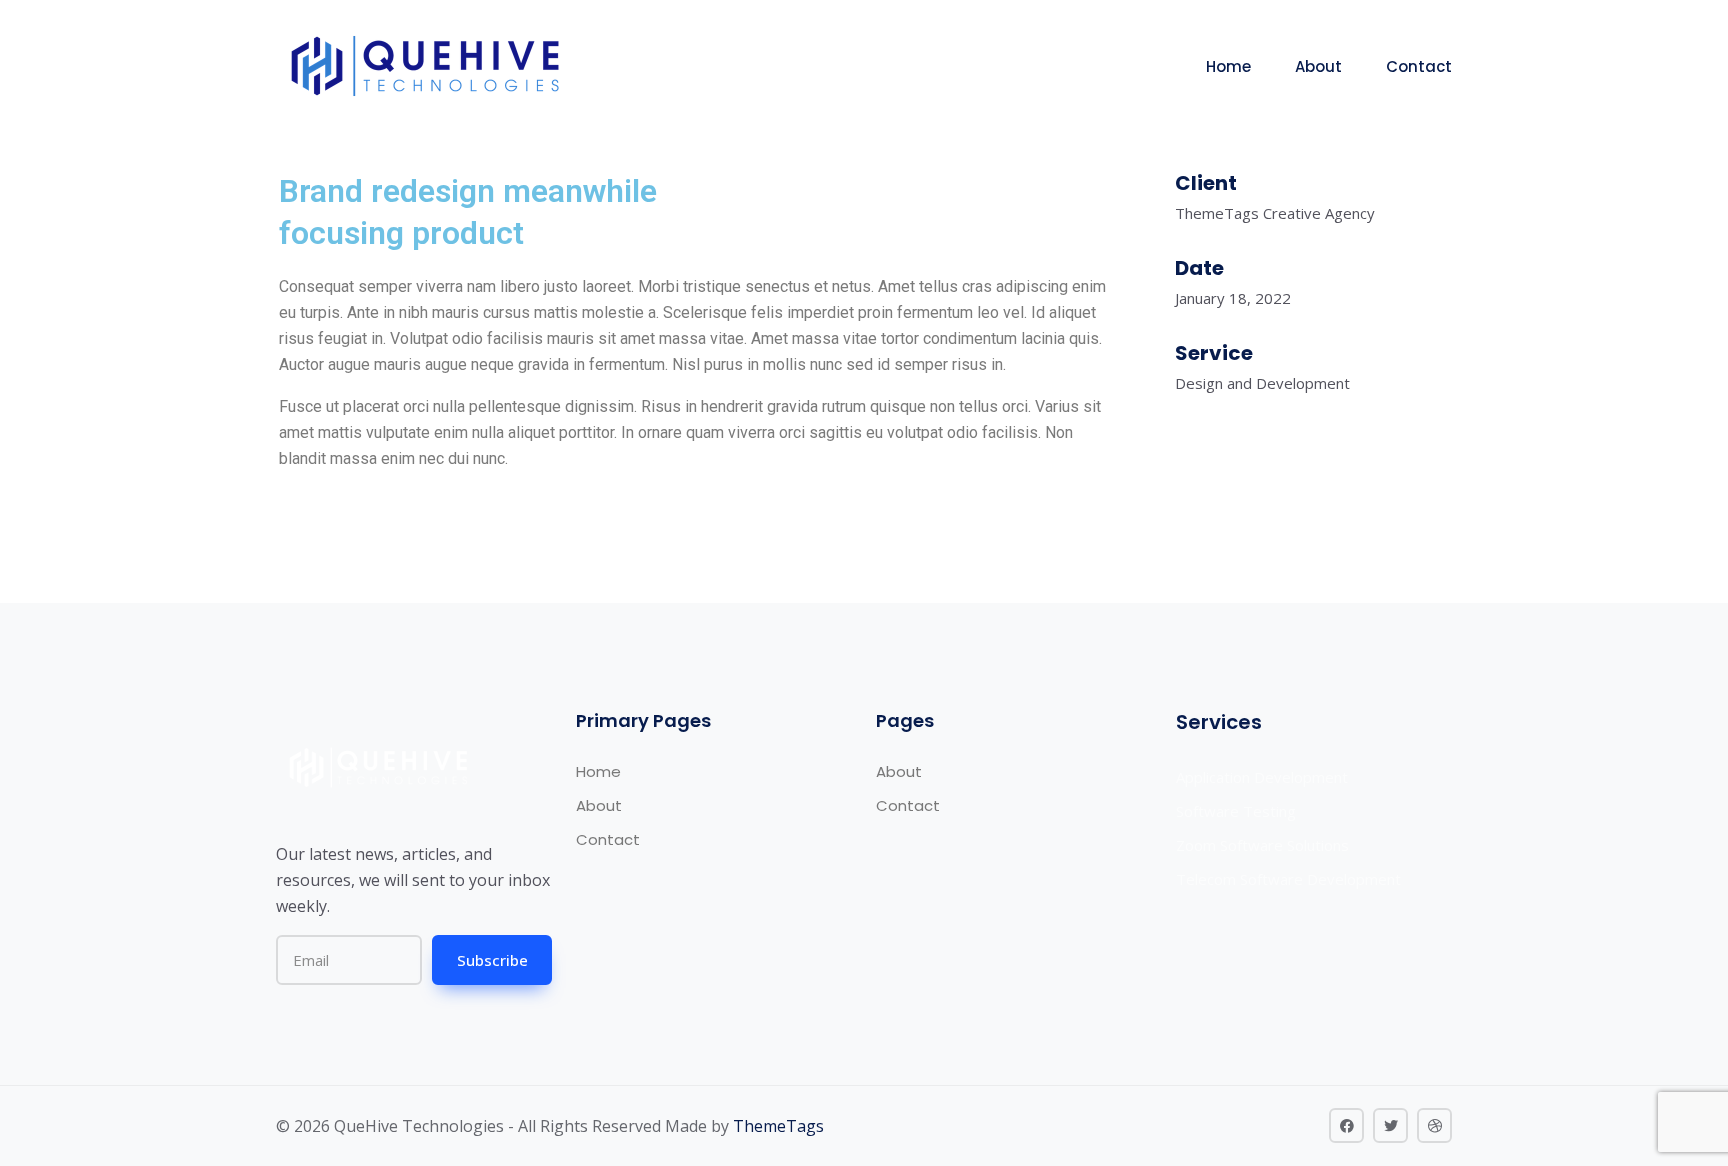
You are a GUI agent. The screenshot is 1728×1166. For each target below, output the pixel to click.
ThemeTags (778, 1126)
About (1318, 66)
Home (1228, 66)
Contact (1419, 66)
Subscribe (492, 960)
